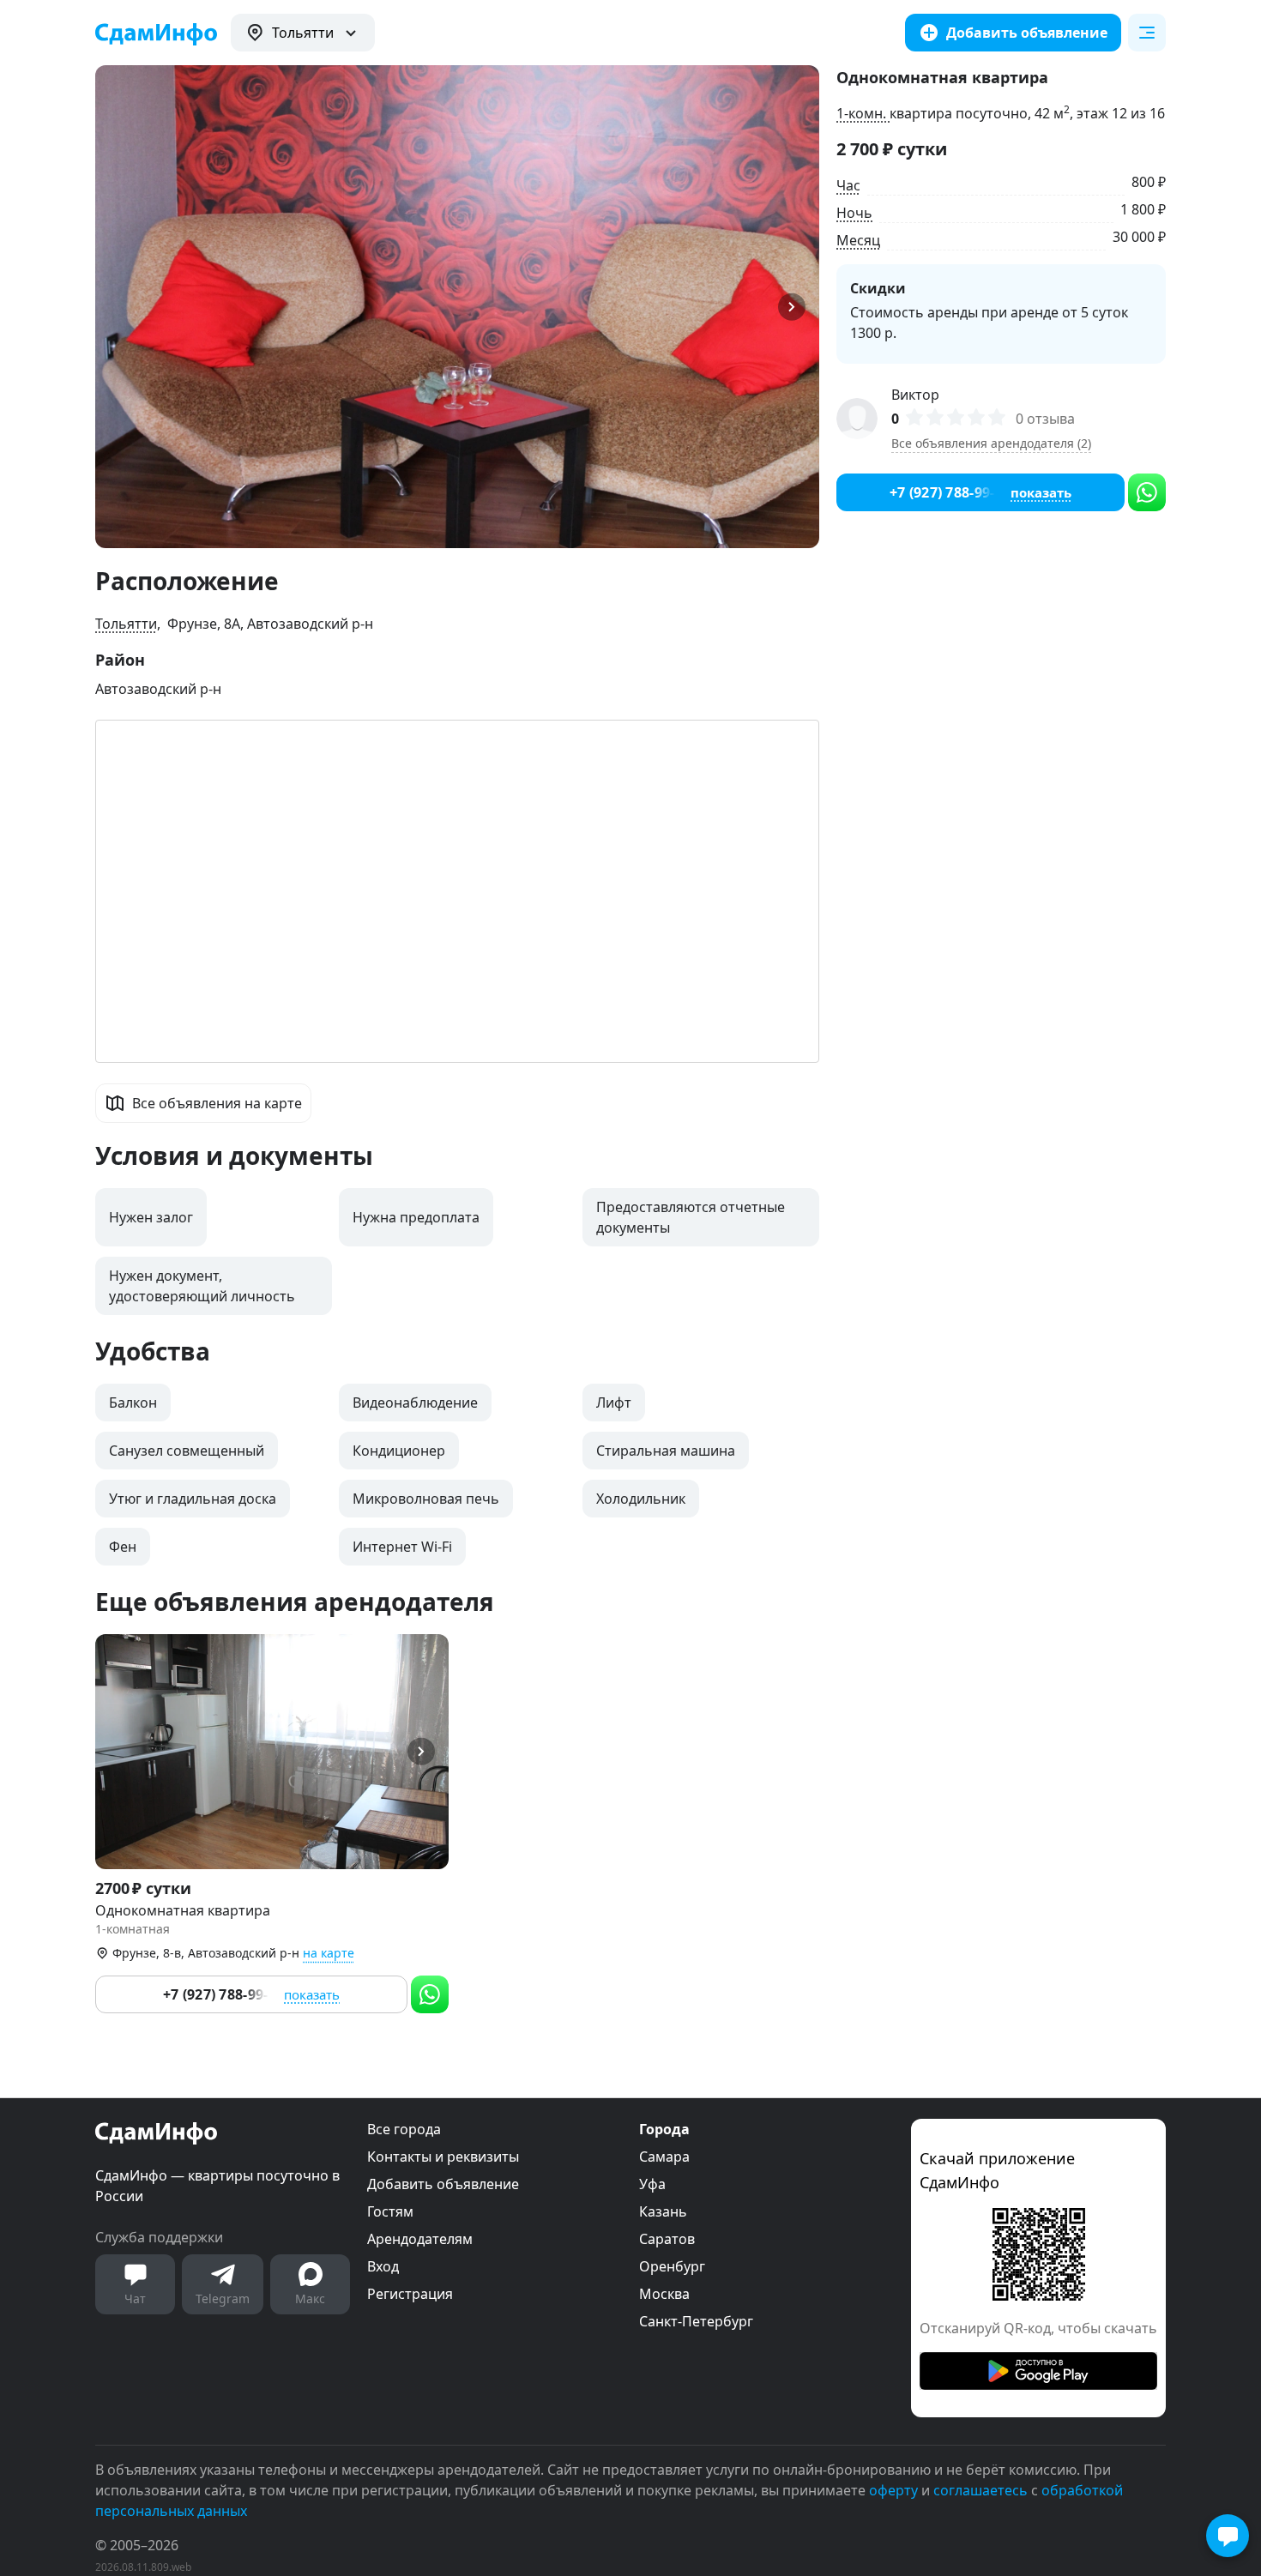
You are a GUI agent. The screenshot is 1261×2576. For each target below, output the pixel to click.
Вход (383, 2266)
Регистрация (410, 2294)
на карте (329, 1953)
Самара (664, 2157)
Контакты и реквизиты (443, 2157)
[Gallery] (457, 307)
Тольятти (126, 624)
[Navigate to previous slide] (116, 307)
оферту (893, 2490)
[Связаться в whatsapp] (430, 1994)
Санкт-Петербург (696, 2321)
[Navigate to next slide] (799, 307)
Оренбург (672, 2266)
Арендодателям (420, 2239)
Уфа (652, 2184)
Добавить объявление (443, 2184)
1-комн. (863, 113)
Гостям (390, 2211)
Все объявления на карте (217, 1103)
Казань (663, 2211)
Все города (404, 2129)
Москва (664, 2294)
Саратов (667, 2239)
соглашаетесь (980, 2490)
